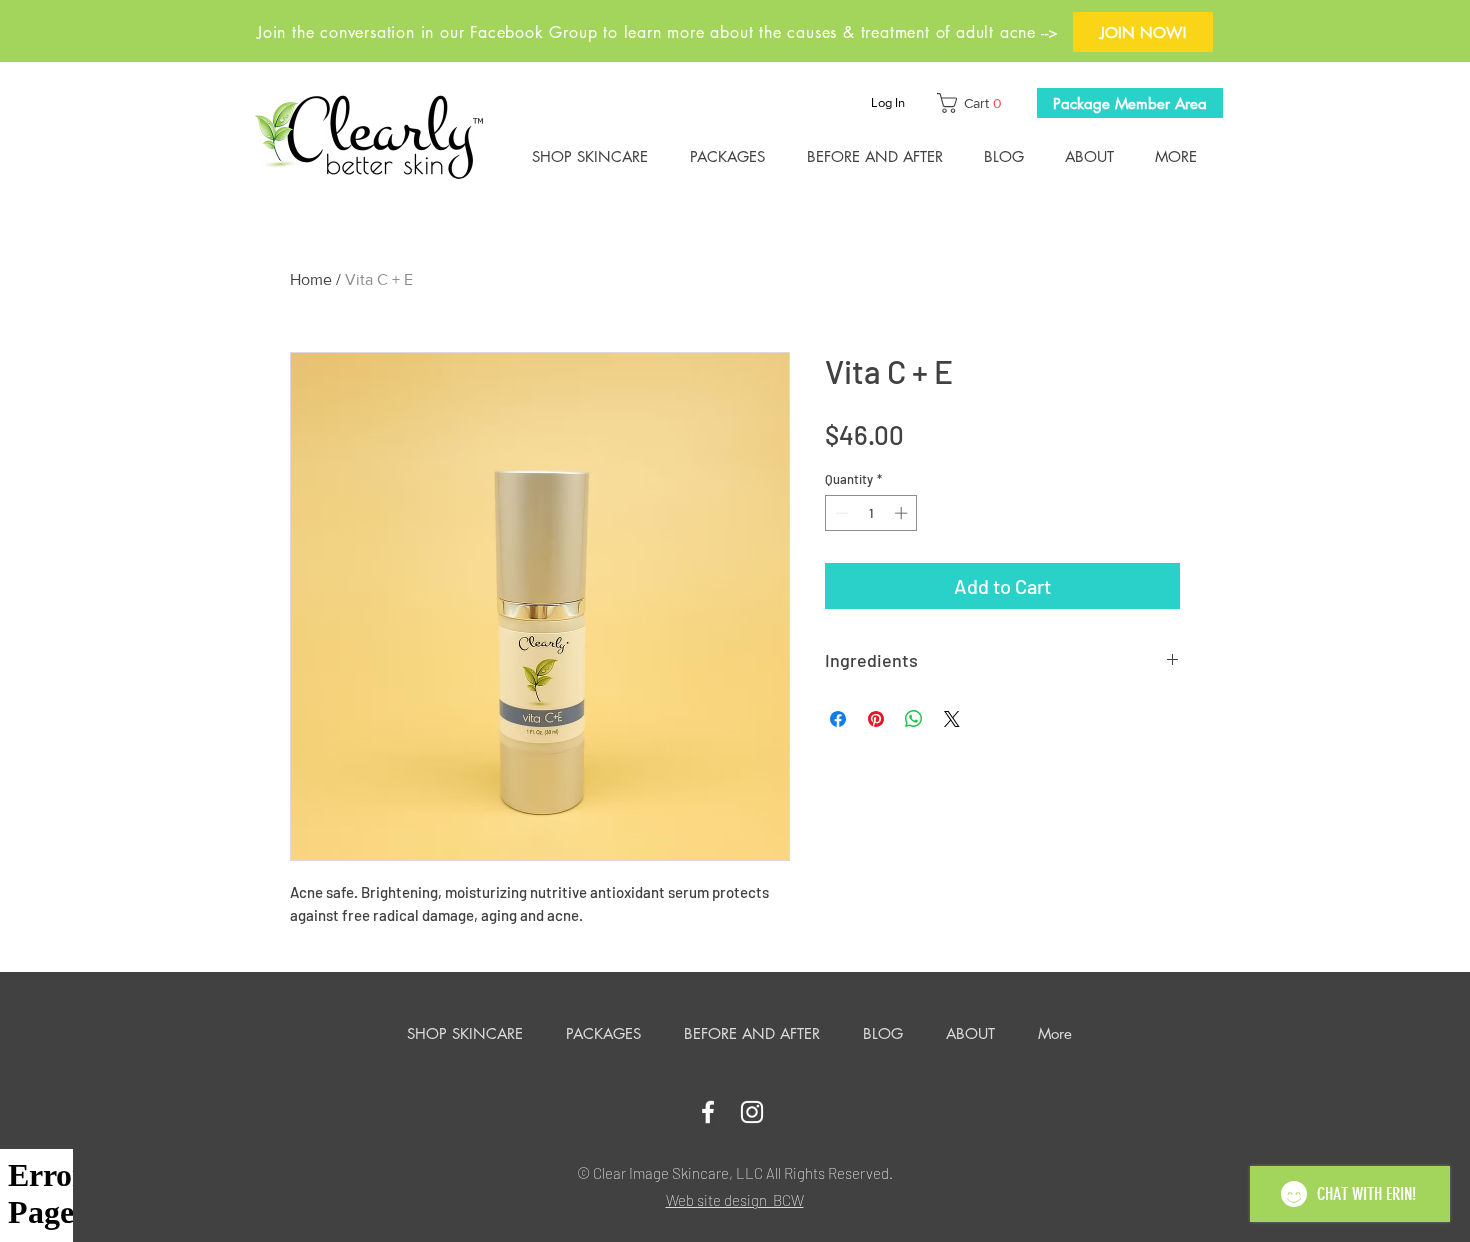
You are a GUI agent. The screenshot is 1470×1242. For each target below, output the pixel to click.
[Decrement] (840, 513)
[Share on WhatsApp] (914, 719)
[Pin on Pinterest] (876, 719)
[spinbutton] (871, 513)
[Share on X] (952, 719)
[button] (974, 103)
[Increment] (903, 513)
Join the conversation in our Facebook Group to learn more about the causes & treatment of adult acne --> (658, 32)
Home (311, 279)
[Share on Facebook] (838, 719)
